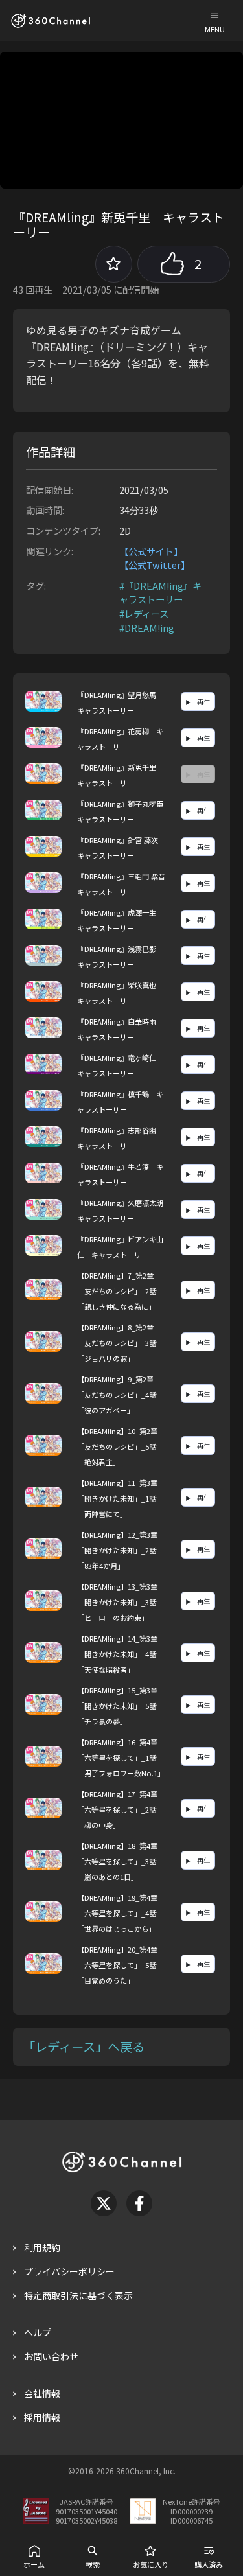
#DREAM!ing (147, 628)
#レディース (144, 613)
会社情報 (42, 2393)
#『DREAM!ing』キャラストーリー (160, 593)
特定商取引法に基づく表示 (78, 2295)
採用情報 (42, 2417)
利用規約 (42, 2247)
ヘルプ (38, 2332)
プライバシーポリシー (69, 2271)
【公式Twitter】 (155, 565)
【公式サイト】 (151, 551)
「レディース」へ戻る (84, 2047)
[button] (214, 20)
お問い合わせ (51, 2356)
